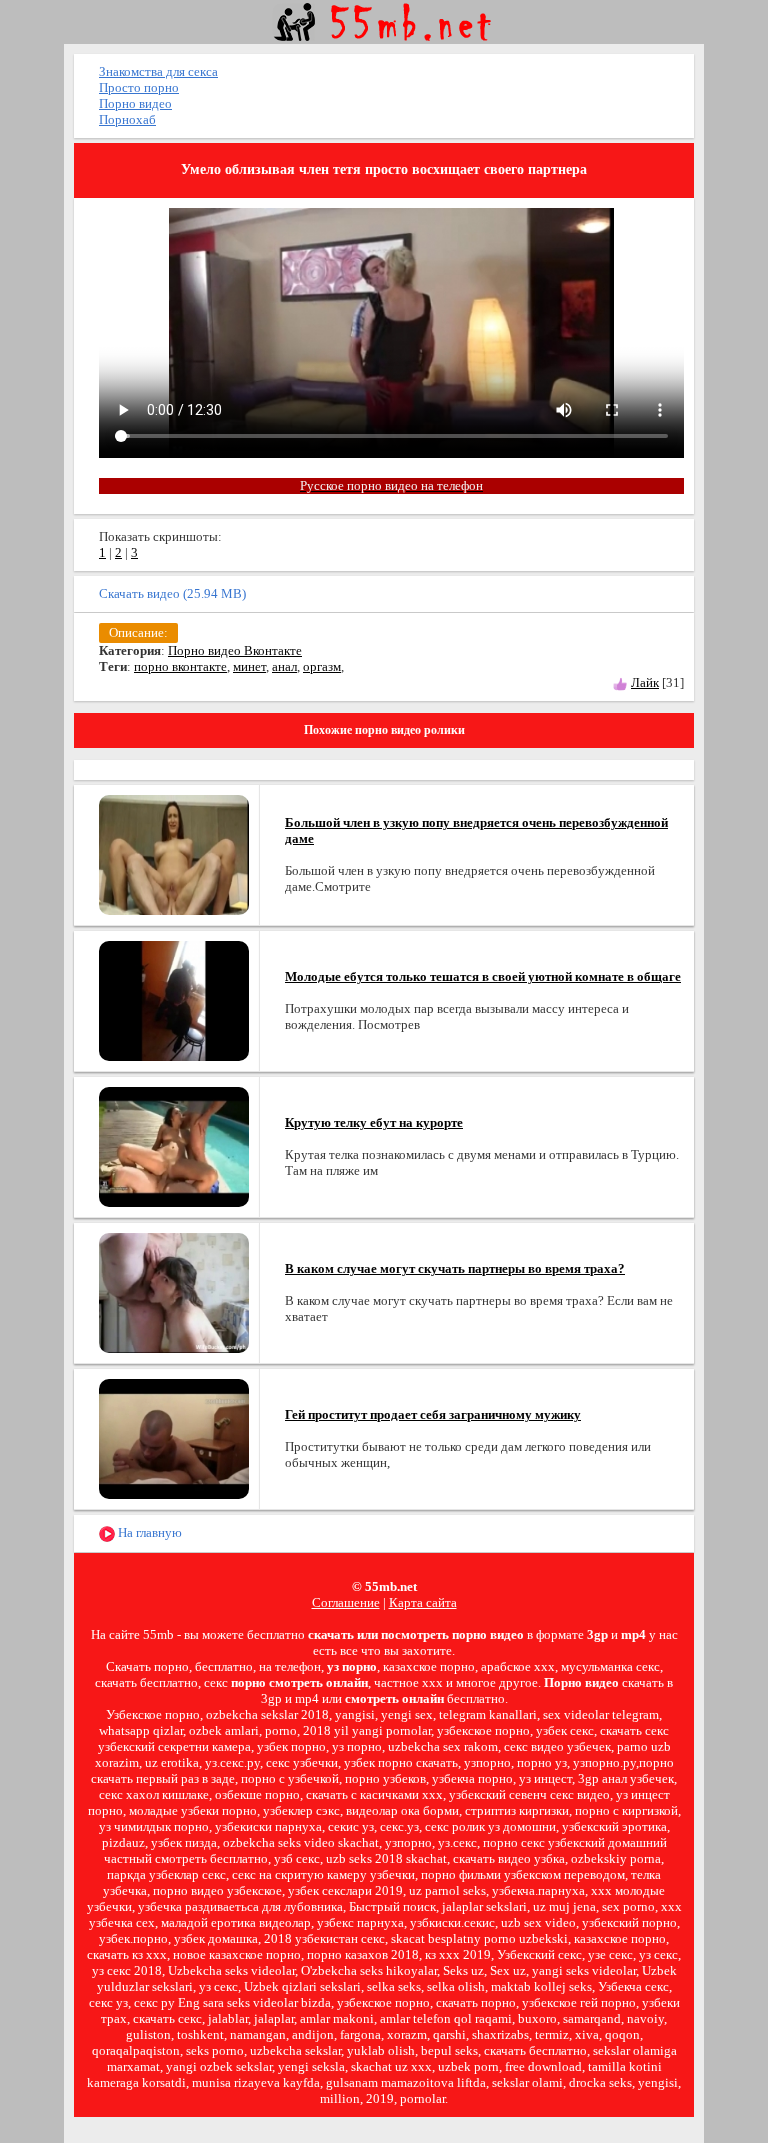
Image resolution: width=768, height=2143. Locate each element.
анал (284, 666)
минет (249, 666)
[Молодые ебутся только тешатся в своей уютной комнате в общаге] (174, 999)
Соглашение (346, 1602)
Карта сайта (423, 1602)
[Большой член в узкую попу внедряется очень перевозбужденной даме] (174, 853)
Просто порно (139, 87)
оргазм (322, 666)
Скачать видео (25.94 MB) (172, 593)
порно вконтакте (180, 666)
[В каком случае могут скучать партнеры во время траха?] (174, 1291)
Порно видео (135, 103)
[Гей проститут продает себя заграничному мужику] (174, 1437)
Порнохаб (127, 119)
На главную (148, 1532)
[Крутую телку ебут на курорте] (174, 1145)
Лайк (645, 682)
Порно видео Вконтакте (235, 650)
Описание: (138, 632)
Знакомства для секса (158, 71)
